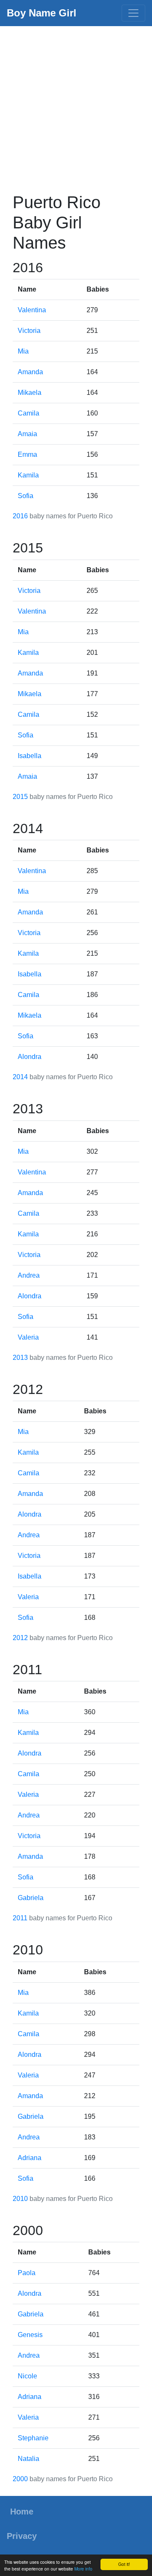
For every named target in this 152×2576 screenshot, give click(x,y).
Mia (23, 351)
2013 (20, 1358)
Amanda (30, 372)
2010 (20, 2199)
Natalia (28, 2459)
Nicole (27, 2376)
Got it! (124, 2564)
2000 (20, 2479)
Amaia (27, 434)
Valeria (28, 1337)
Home (22, 2512)
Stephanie (33, 2438)
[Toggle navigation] (133, 13)
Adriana (30, 2158)
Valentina (32, 310)
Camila (28, 413)
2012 (20, 1638)
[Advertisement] (76, 106)
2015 (20, 797)
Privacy (22, 2536)
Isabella (30, 756)
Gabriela (31, 1898)
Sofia (26, 496)
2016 (20, 516)
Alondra (30, 1057)
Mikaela (30, 393)
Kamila (28, 475)
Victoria (29, 331)
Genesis (30, 2335)
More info (83, 2569)
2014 (20, 1077)
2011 (20, 1918)
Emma (27, 454)
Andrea (29, 1275)
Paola (27, 2273)
